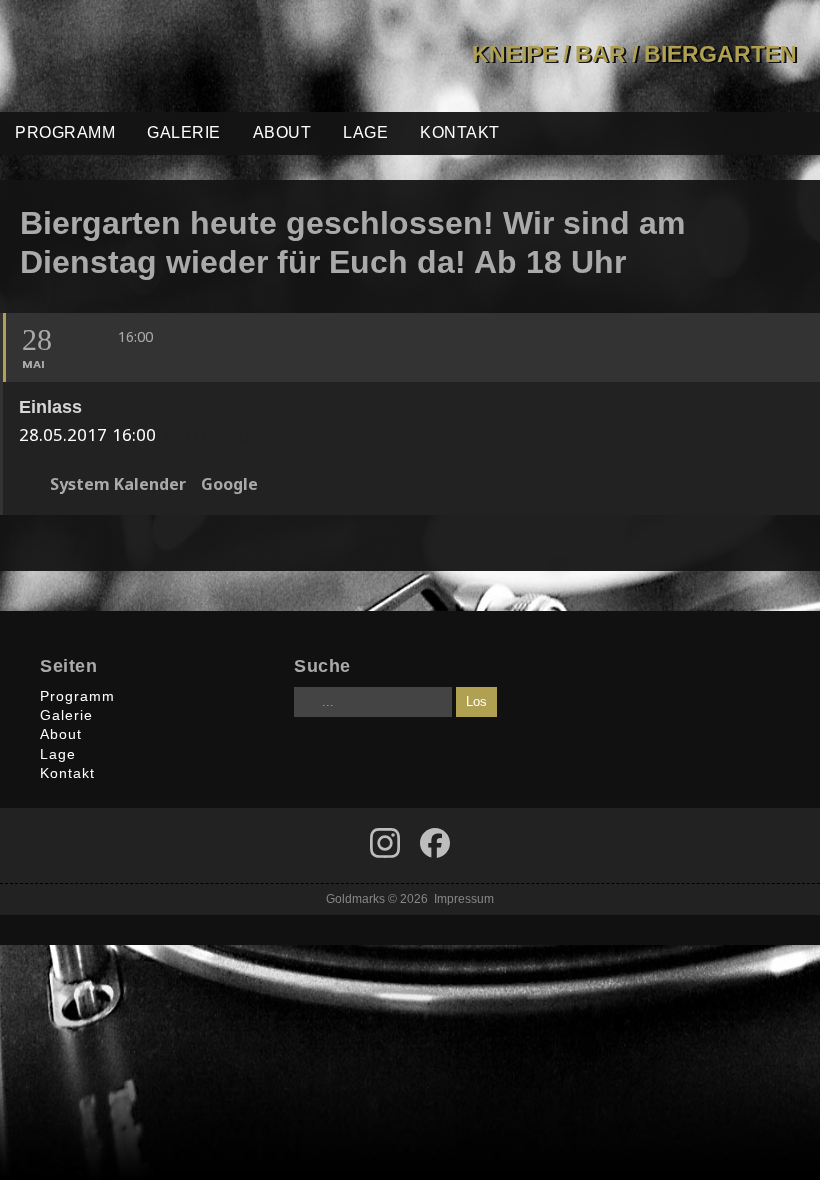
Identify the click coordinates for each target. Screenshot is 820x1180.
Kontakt (460, 132)
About (282, 132)
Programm (65, 132)
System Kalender (118, 485)
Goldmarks (141, 56)
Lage (365, 132)
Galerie (184, 132)
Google (229, 485)
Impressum (464, 898)
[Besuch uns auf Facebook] (385, 843)
